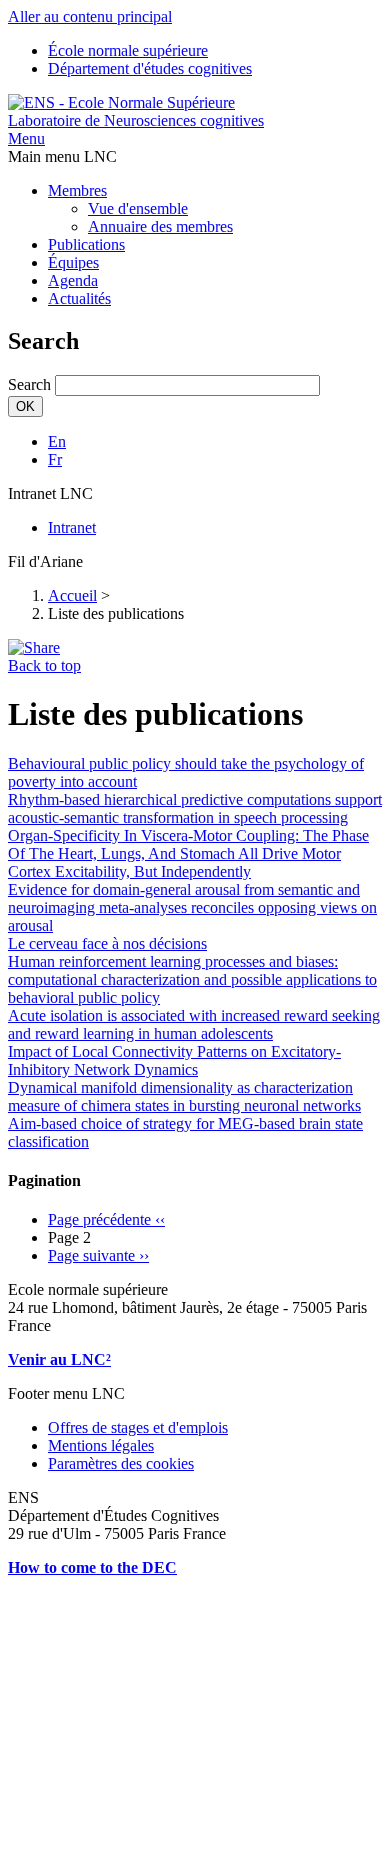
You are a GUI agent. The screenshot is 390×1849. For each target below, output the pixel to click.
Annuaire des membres (160, 226)
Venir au (39, 1359)
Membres (77, 190)
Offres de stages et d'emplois (138, 1427)
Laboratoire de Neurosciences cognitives (136, 120)
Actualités (79, 298)
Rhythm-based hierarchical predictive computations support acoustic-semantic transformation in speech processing (195, 808)
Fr (55, 459)
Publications (86, 244)
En (57, 441)
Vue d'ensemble (138, 208)
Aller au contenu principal (90, 16)
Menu (26, 138)
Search (29, 384)
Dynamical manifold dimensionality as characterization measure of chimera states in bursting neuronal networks (184, 1096)
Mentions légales (101, 1445)
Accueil (72, 595)
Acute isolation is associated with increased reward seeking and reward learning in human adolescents (194, 1024)
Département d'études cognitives (150, 68)
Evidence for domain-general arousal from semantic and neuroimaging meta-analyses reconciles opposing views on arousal (192, 907)
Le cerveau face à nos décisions (107, 943)
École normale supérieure (128, 50)
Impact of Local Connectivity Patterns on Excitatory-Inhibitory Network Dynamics (174, 1060)
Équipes (73, 262)
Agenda (73, 280)
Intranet (72, 527)
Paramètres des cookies (121, 1463)
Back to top (44, 665)
